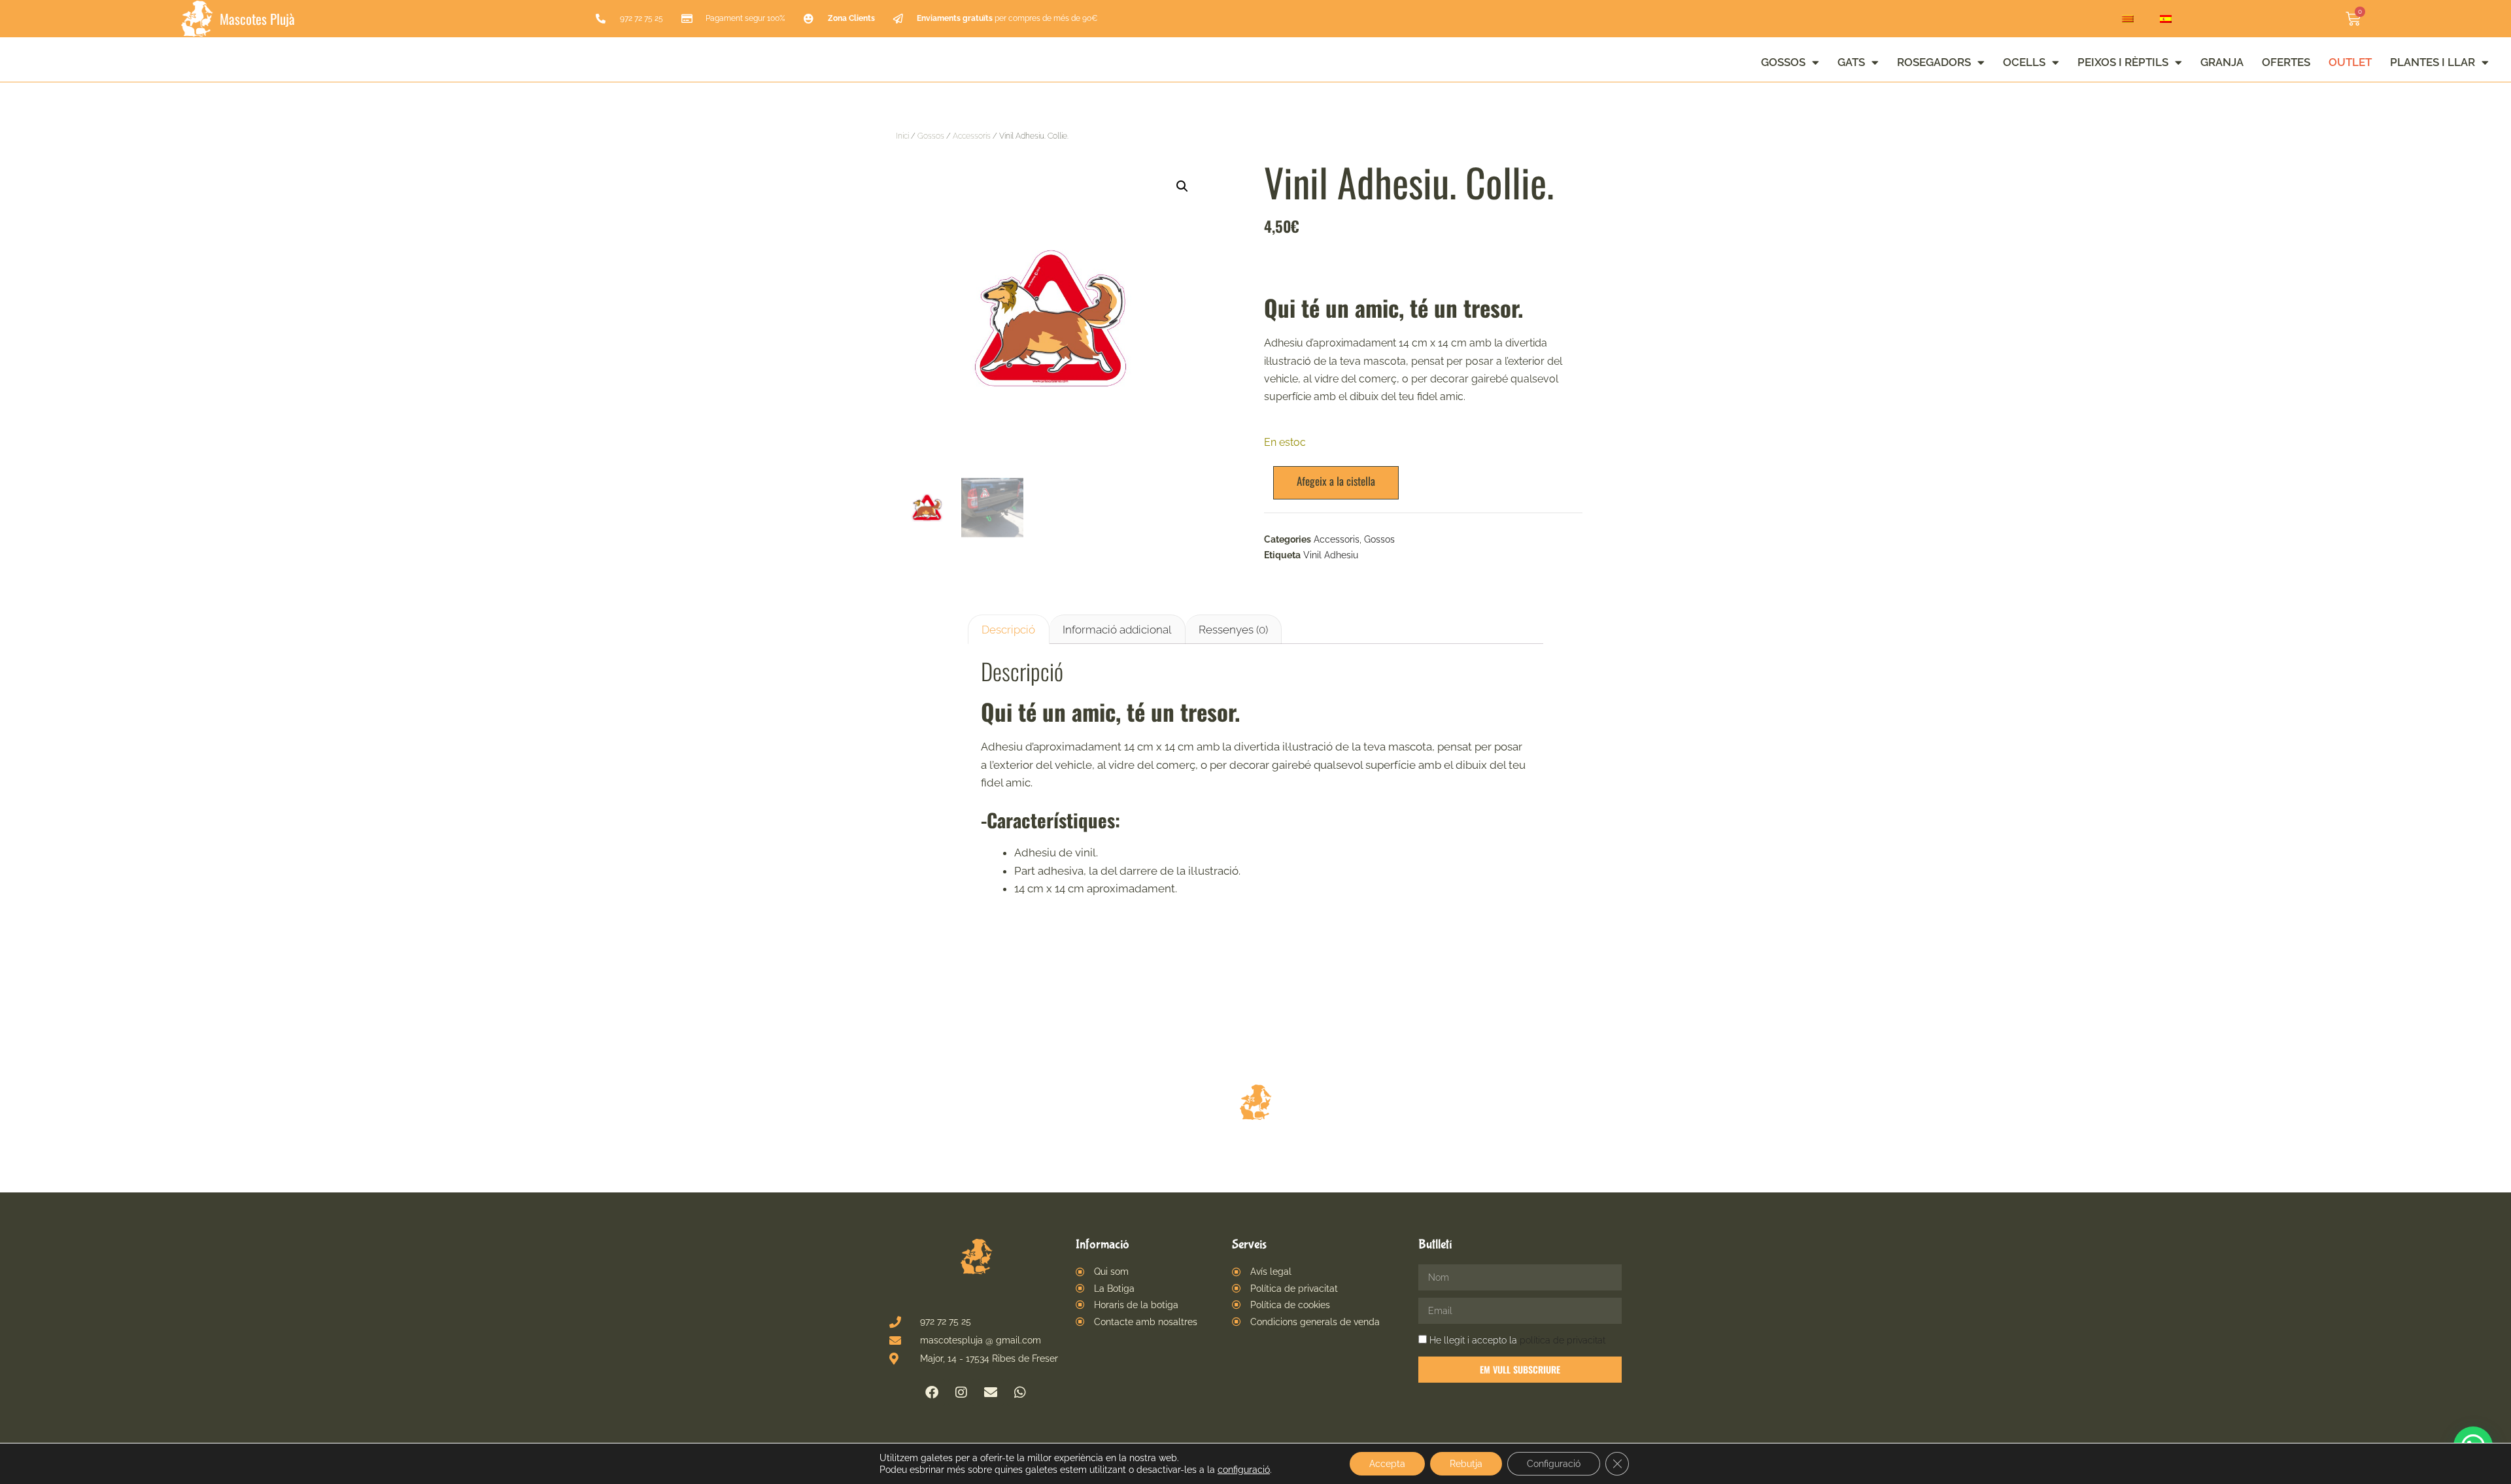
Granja (2222, 62)
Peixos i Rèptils (2123, 62)
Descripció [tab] (1008, 630)
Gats (1851, 62)
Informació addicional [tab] (1117, 630)
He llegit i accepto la (1517, 1340)
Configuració (1554, 1464)
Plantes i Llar (2433, 62)
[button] (1182, 186)
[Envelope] (991, 1392)
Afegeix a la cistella (1336, 481)
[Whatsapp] (1020, 1392)
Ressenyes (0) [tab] (1233, 630)
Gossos (1783, 62)
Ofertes (2286, 62)
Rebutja (1466, 1464)
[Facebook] (932, 1392)
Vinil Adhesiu (1331, 555)
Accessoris (972, 136)
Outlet (2350, 62)
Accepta (1387, 1464)
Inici (902, 136)
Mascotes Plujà (257, 19)
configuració (1244, 1470)
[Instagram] (961, 1392)
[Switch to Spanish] (2166, 19)
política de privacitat (1563, 1340)
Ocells (2024, 62)
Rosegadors (1934, 62)
